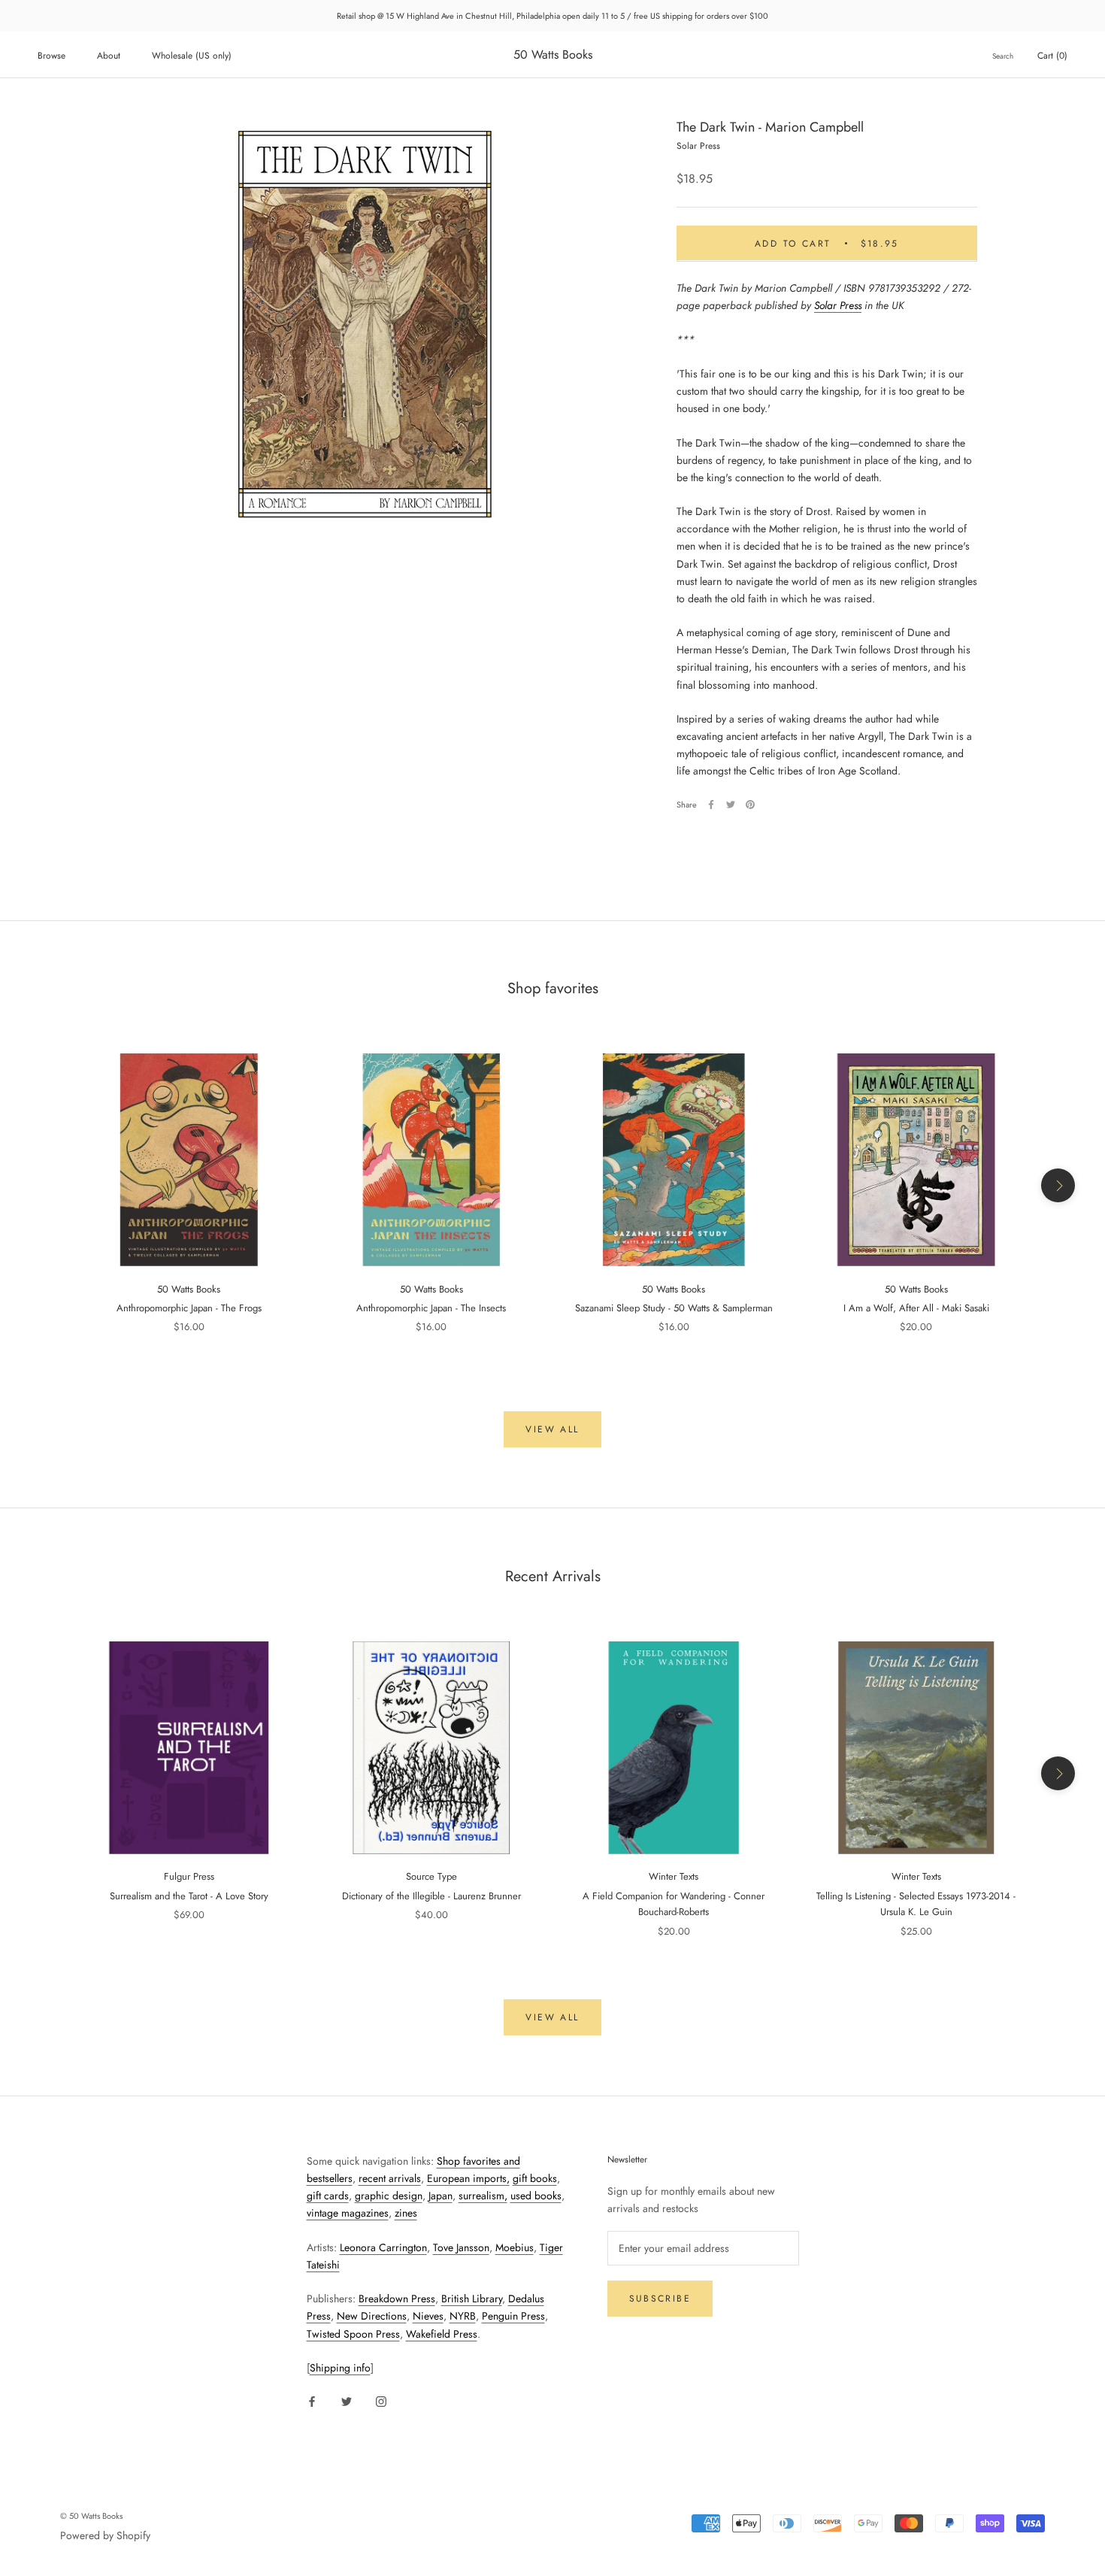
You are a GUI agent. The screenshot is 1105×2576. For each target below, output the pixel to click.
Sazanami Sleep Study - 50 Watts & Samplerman (674, 1308)
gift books (535, 2178)
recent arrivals (390, 2178)
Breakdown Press (397, 2299)
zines (406, 2213)
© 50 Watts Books (91, 2516)
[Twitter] (731, 805)
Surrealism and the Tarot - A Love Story (189, 1896)
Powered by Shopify (105, 2535)
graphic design (389, 2196)
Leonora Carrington (383, 2247)
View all (552, 1429)
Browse (51, 56)
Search (1003, 56)
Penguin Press (513, 2316)
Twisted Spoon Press (353, 2334)
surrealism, (483, 2196)
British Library (472, 2299)
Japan (440, 2196)
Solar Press (838, 305)
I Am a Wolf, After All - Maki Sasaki (916, 1308)
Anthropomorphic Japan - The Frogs (189, 1308)
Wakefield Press (442, 2334)
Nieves (428, 2316)
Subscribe (660, 2299)
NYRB (463, 2316)
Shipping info (340, 2368)
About (109, 56)
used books (536, 2196)
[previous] (47, 1185)
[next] (1058, 1185)
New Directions (372, 2316)
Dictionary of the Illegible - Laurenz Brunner (431, 1896)
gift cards (328, 2196)
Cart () (1052, 56)
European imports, (468, 2178)
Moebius (515, 2247)
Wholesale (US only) (192, 56)
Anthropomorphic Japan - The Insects (431, 1308)
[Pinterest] (750, 805)
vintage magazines (348, 2213)
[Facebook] (711, 805)
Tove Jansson (461, 2247)
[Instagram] (381, 2400)
